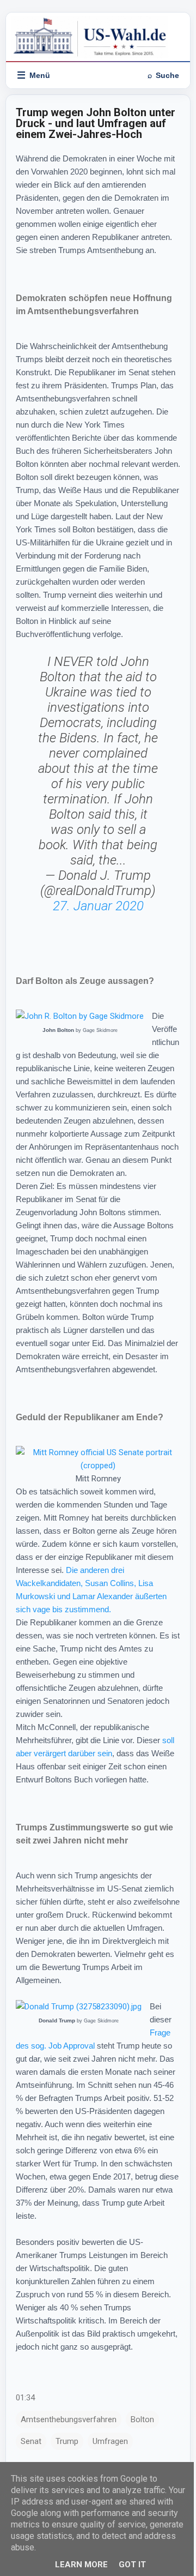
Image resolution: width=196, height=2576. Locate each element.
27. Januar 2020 (98, 906)
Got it (132, 2565)
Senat (31, 2441)
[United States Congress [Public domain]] (98, 1466)
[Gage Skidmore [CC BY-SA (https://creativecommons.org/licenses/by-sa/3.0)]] (80, 1016)
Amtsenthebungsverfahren (69, 2419)
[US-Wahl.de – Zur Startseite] (98, 37)
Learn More (81, 2565)
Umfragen (110, 2441)
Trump (67, 2441)
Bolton (142, 2419)
